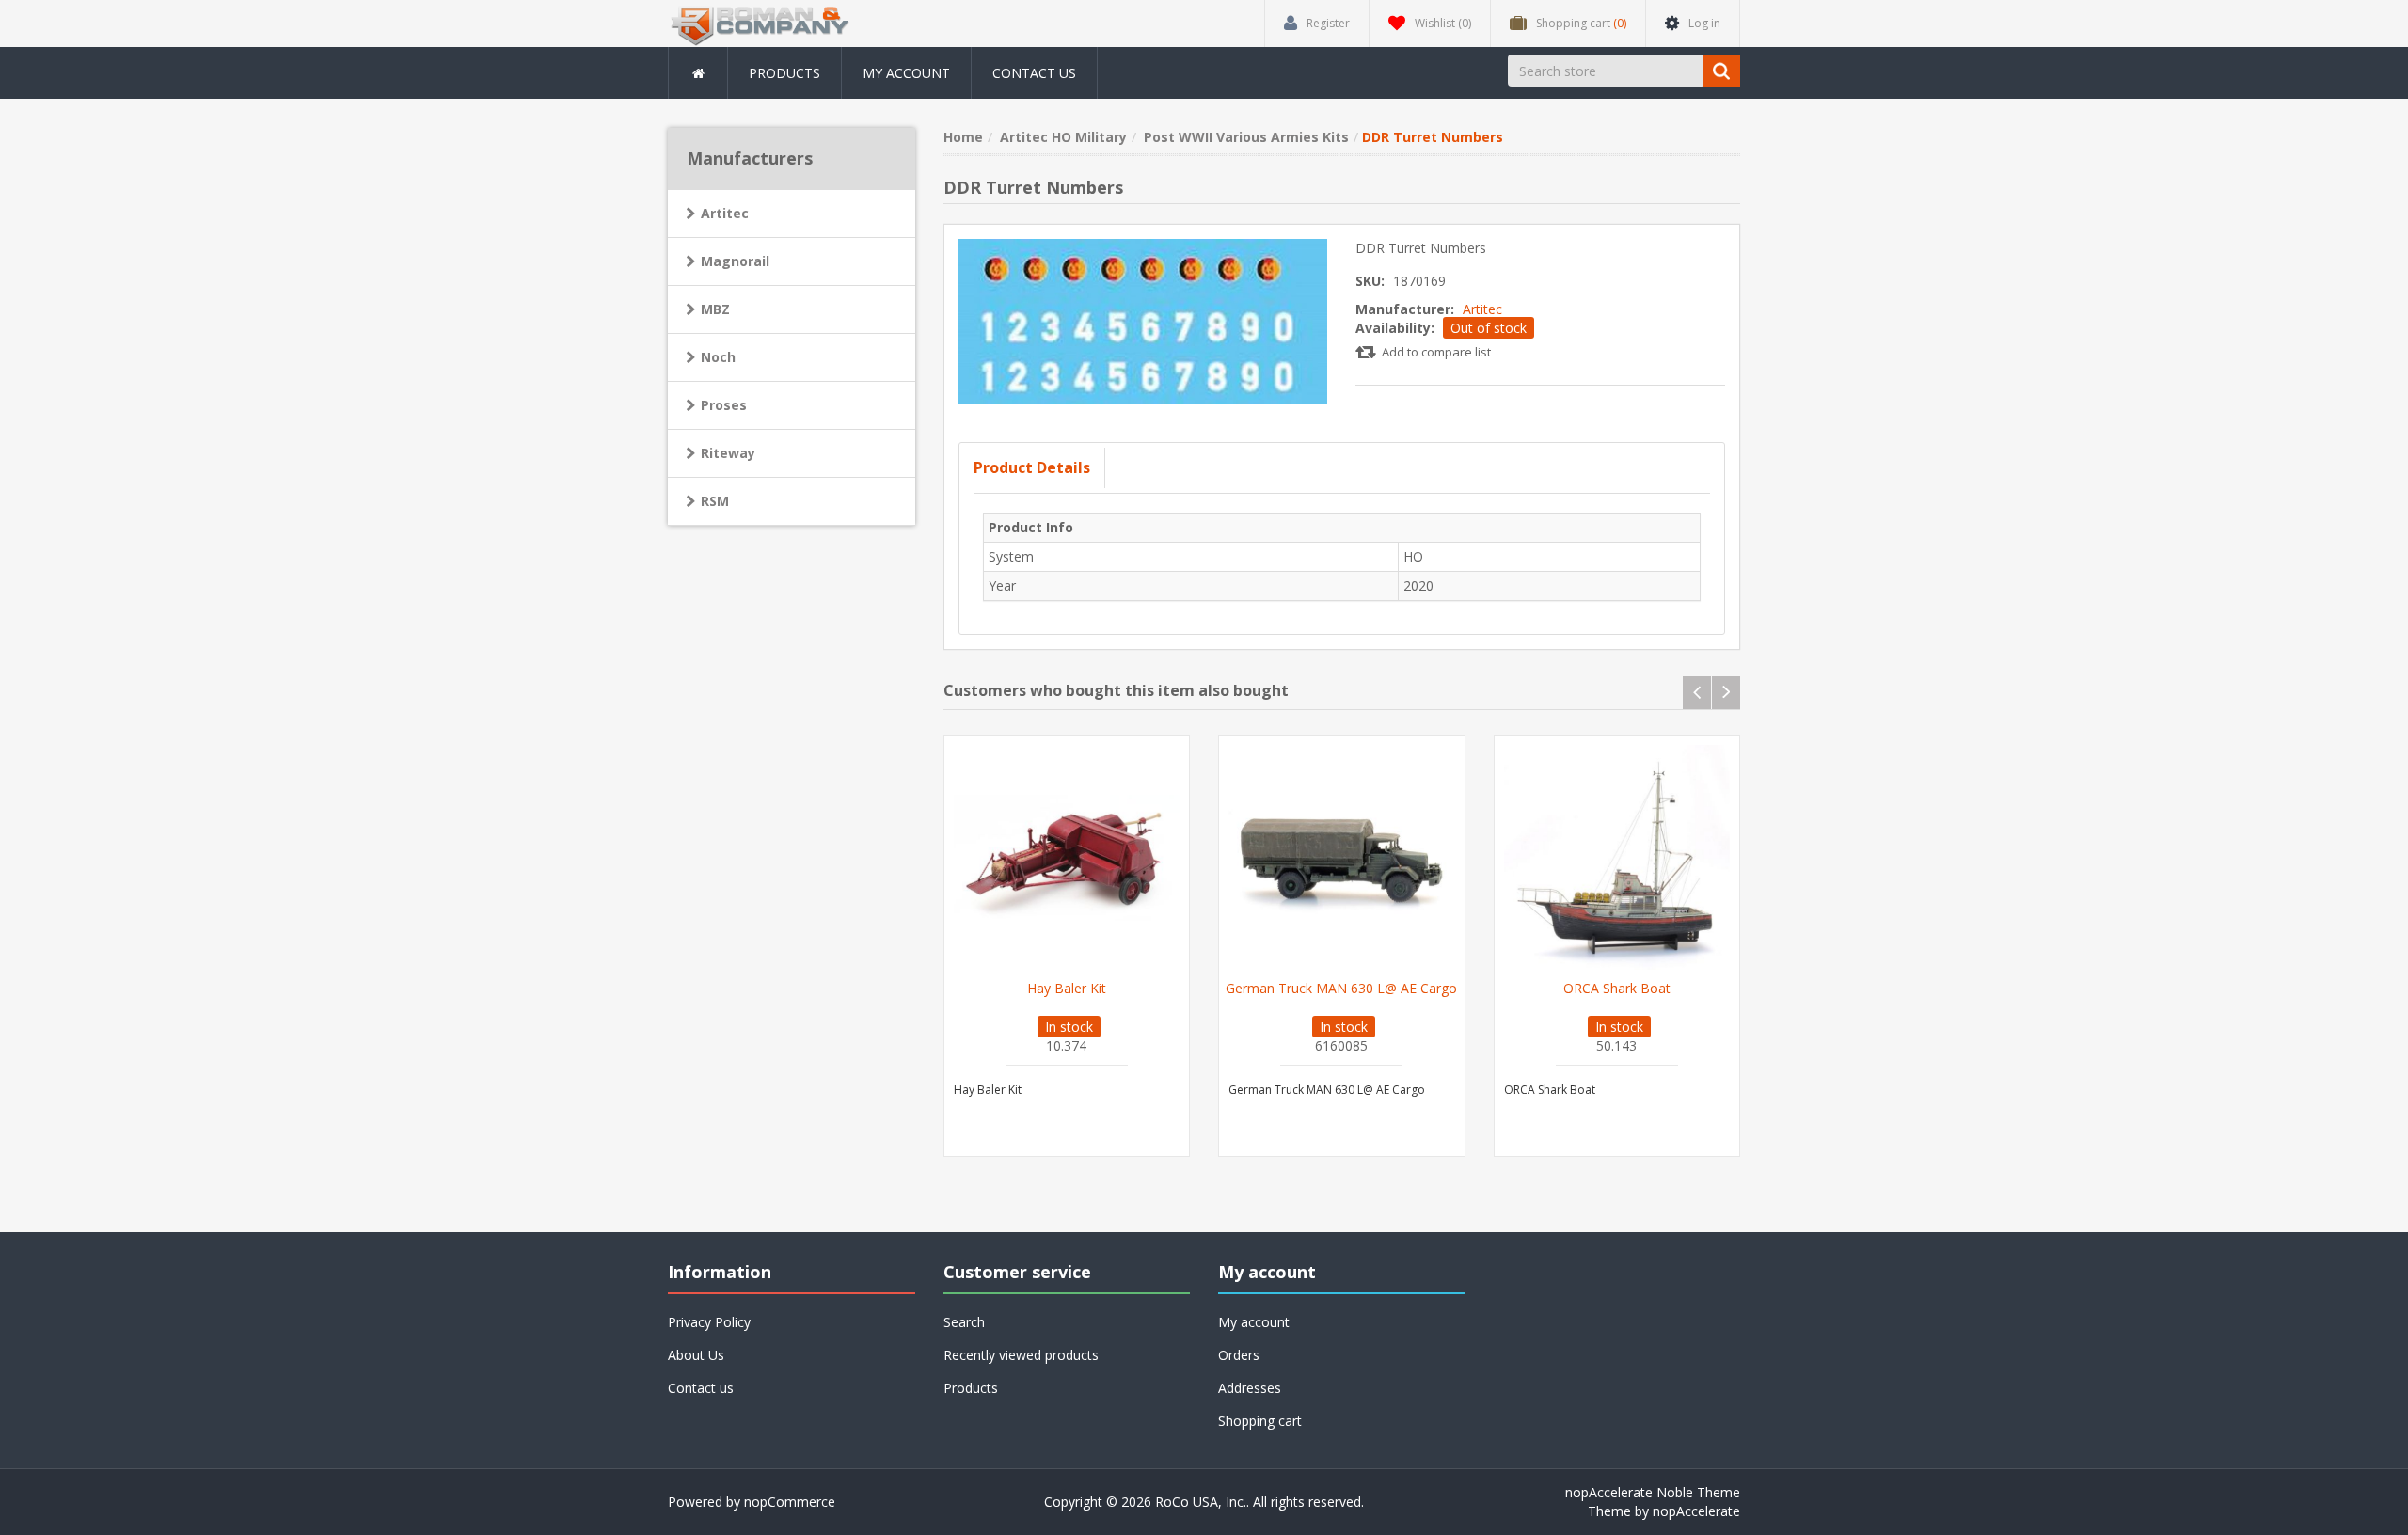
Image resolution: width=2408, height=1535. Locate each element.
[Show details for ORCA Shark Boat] (1617, 858)
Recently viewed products (1021, 1355)
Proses (724, 405)
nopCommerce (790, 1502)
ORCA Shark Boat (1617, 989)
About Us (696, 1355)
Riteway (728, 453)
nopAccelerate (1696, 1511)
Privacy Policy (709, 1322)
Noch (718, 357)
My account (906, 73)
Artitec (1482, 309)
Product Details (1032, 467)
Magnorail (735, 261)
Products (784, 73)
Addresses (1250, 1388)
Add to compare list (1436, 352)
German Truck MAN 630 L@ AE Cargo (1341, 989)
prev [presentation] (1697, 693)
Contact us (1034, 73)
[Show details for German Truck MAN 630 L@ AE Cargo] (1342, 858)
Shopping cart (1260, 1421)
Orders (1239, 1355)
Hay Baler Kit (1067, 989)
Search (964, 1322)
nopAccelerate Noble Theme (1653, 1492)
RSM (715, 501)
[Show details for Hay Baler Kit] (1067, 858)
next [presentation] (1726, 693)
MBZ (715, 309)
